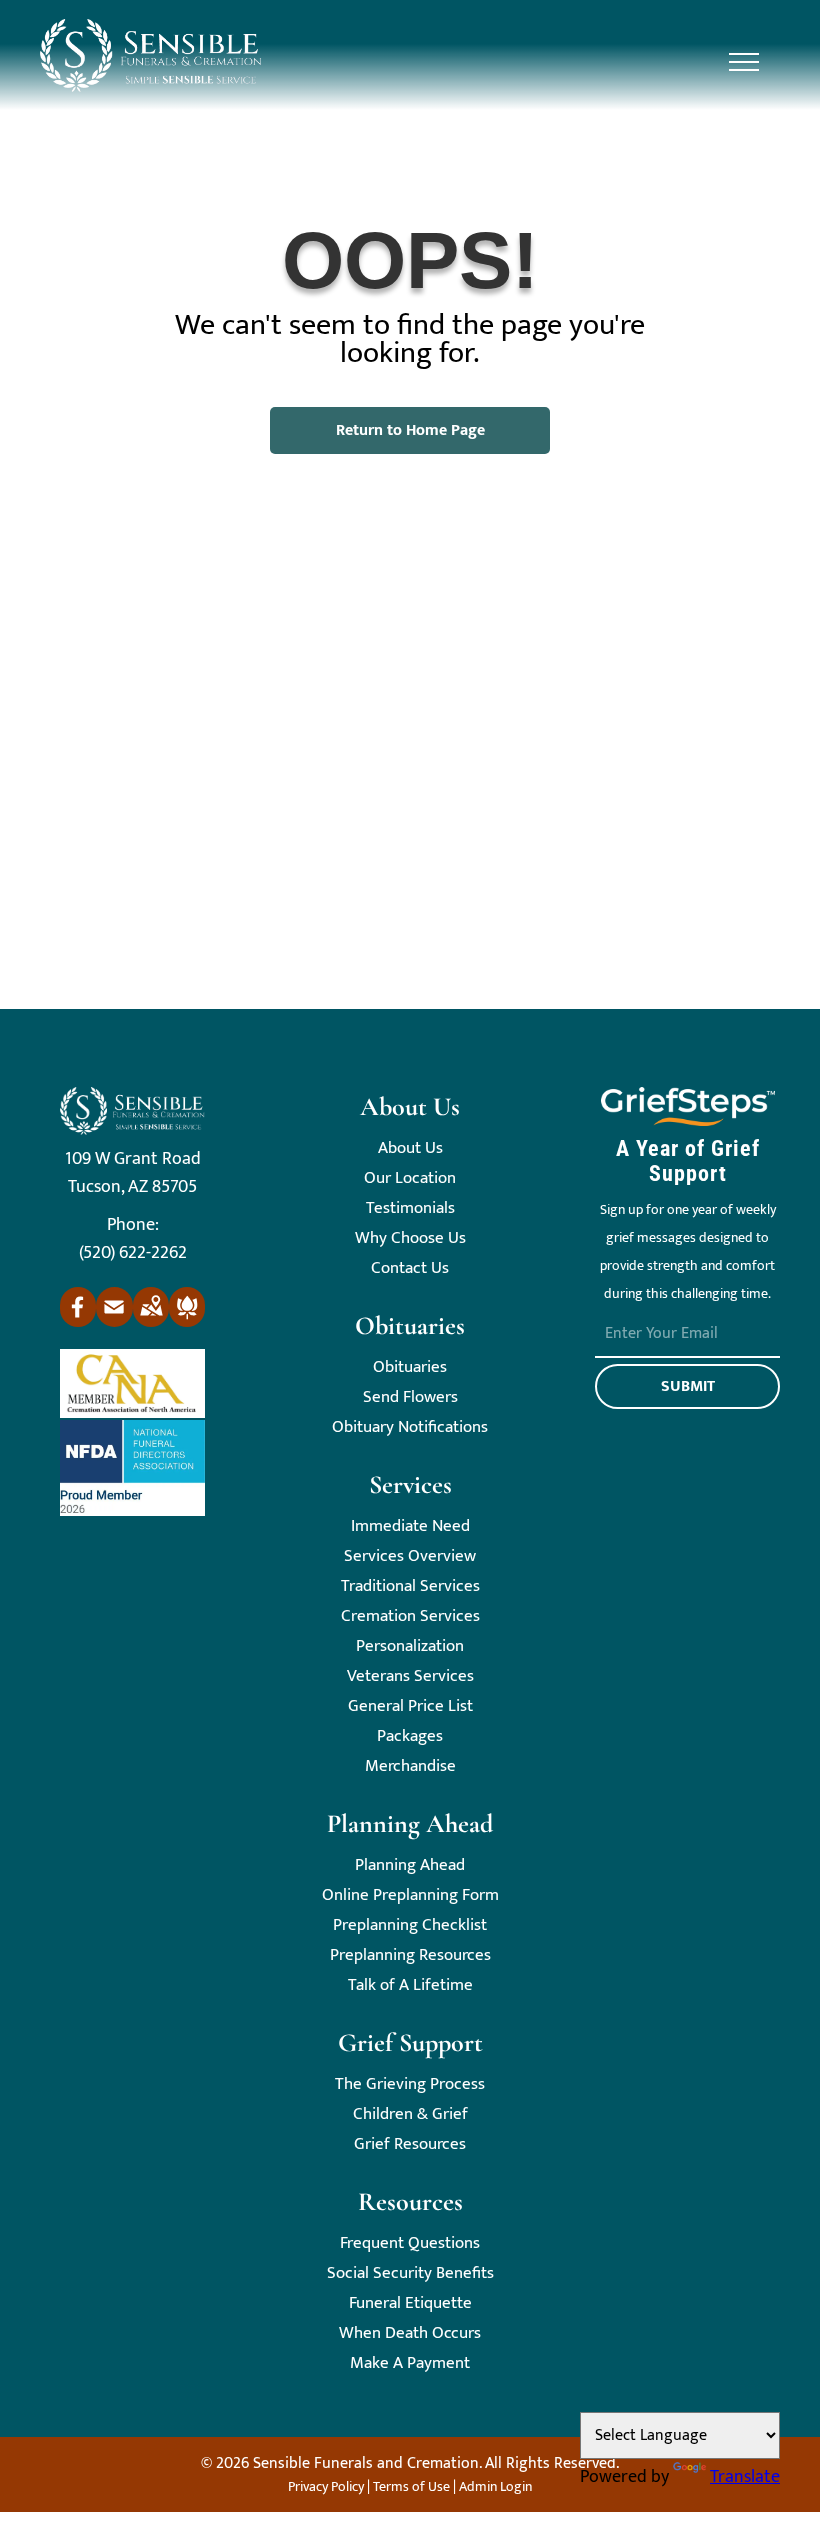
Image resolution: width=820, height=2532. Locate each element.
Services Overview (410, 1556)
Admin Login (495, 2486)
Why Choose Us (410, 1238)
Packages (410, 1736)
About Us (410, 1148)
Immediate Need (410, 1526)
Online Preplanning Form (410, 1895)
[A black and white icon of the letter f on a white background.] (78, 1322)
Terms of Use (411, 2486)
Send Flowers (410, 1397)
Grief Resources (410, 2144)
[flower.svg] (187, 1322)
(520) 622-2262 (133, 1253)
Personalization (410, 1646)
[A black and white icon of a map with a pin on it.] (151, 1322)
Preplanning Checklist (410, 1925)
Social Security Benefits (410, 2273)
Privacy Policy (326, 2486)
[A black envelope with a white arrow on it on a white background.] (114, 1322)
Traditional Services (410, 1586)
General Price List (410, 1706)
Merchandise (410, 1766)
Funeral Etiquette (410, 2303)
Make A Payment (410, 2363)
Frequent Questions (410, 2243)
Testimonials (410, 1208)
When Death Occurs (410, 2333)
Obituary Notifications (410, 1427)
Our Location (410, 1178)
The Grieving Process (410, 2084)
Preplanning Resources (410, 1955)
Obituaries (410, 1367)
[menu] (744, 62)
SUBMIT (688, 1386)
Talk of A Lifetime (410, 1985)
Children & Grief (410, 2114)
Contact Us (410, 1268)
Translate (745, 2477)
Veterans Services (410, 1676)
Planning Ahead (410, 1865)
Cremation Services (410, 1616)
